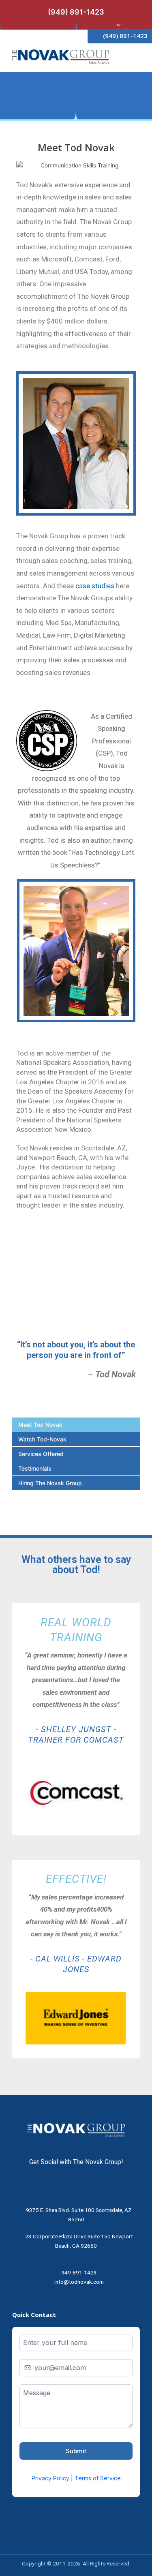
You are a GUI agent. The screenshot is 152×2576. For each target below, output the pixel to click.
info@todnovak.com (79, 2282)
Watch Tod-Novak (42, 1439)
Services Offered (41, 1454)
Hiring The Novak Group (50, 1483)
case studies (95, 586)
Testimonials (35, 1468)
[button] (134, 53)
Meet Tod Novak (40, 1425)
